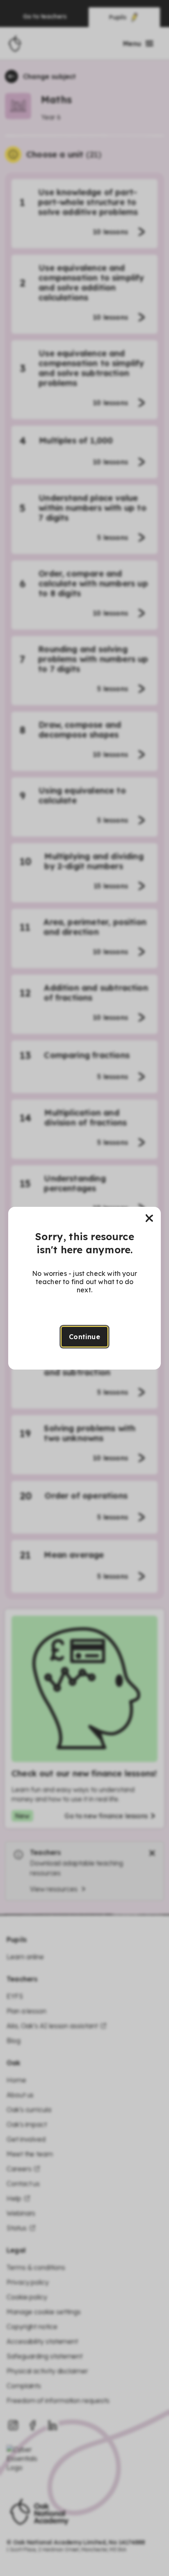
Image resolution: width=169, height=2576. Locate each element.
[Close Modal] (149, 1218)
